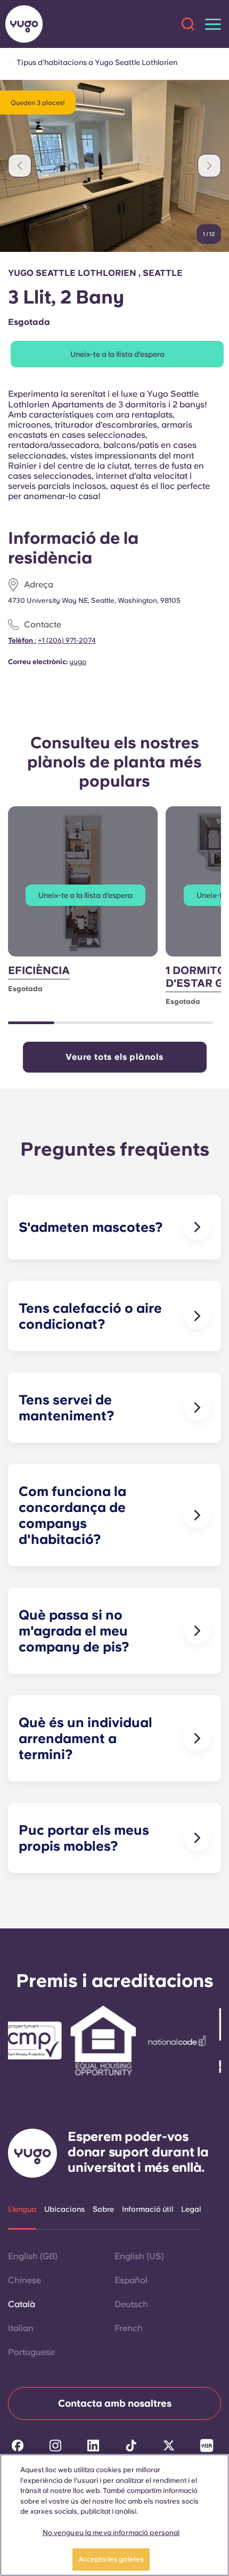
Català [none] (22, 2304)
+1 (67, 640)
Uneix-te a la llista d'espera (117, 354)
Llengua (22, 2209)
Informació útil (148, 2209)
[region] (114, 2515)
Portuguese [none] (31, 2352)
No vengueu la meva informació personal (111, 2533)
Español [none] (131, 2280)
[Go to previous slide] (20, 166)
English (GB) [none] (33, 2256)
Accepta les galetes (111, 2559)
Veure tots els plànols (114, 1057)
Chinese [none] (24, 2280)
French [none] (129, 2328)
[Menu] (213, 24)
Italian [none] (21, 2328)
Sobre (103, 2209)
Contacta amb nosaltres (115, 2403)
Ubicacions (64, 2209)
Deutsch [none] (131, 2304)
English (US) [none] (139, 2256)
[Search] (188, 24)
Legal (191, 2209)
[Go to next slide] (209, 166)
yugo (78, 662)
